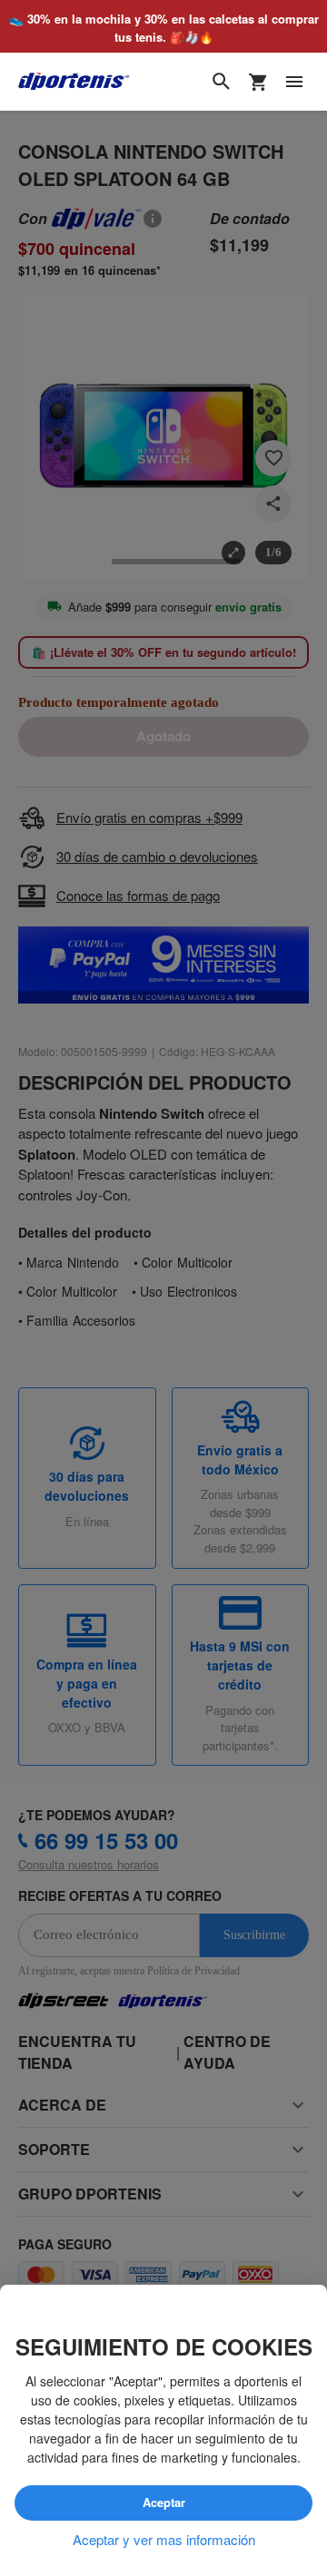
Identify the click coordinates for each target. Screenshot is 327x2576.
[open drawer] (294, 83)
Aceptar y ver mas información (164, 2540)
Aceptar (164, 2503)
